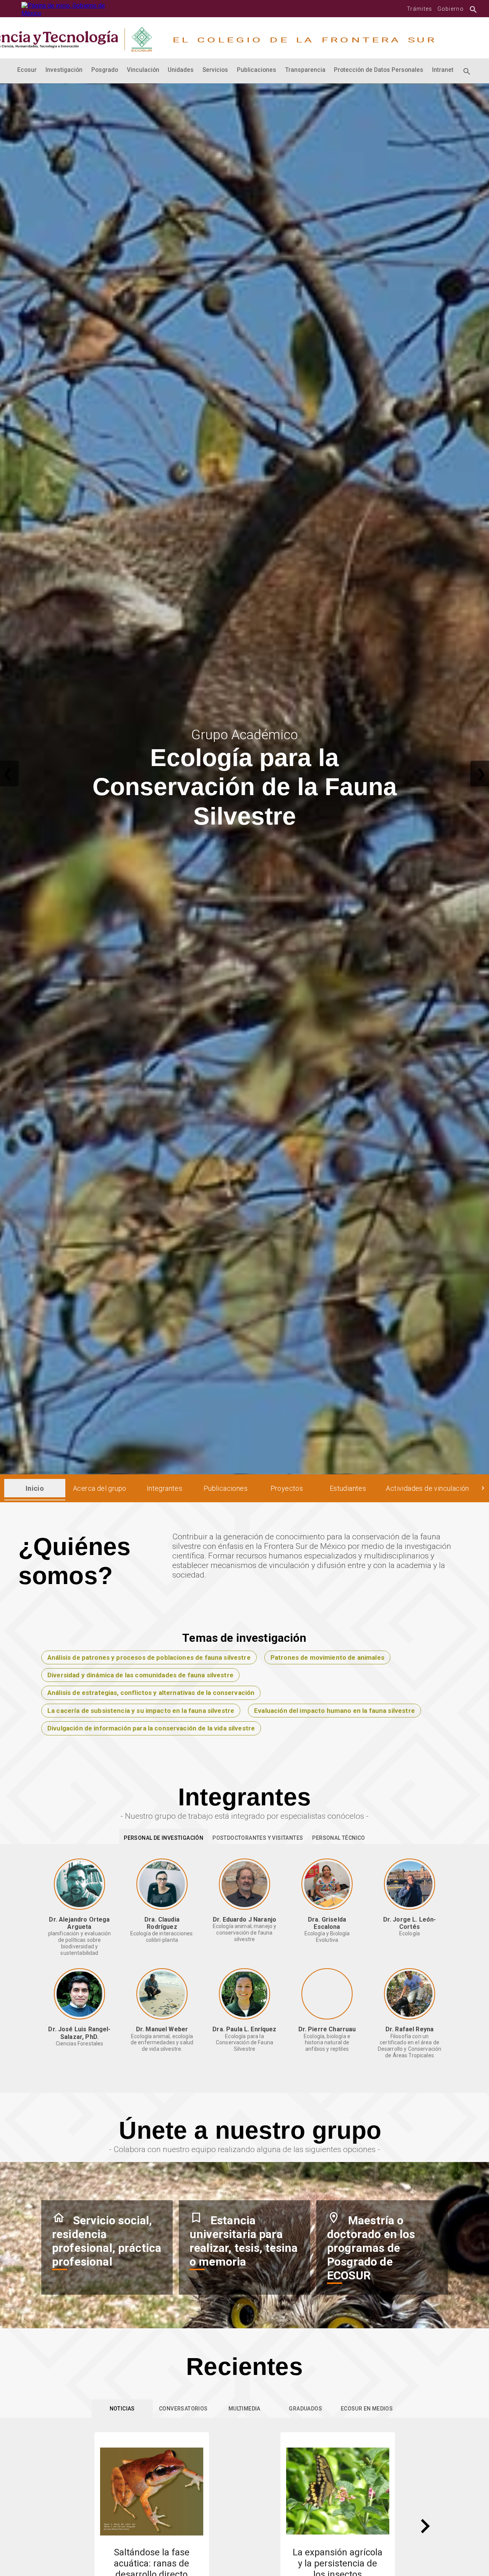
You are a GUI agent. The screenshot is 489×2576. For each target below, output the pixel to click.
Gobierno (451, 9)
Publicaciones (257, 70)
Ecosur (27, 70)
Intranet (443, 70)
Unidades (181, 70)
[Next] (425, 2526)
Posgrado (105, 70)
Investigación (64, 70)
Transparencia (305, 70)
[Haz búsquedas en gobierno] (471, 9)
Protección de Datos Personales (379, 70)
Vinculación (143, 70)
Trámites (419, 9)
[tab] (35, 1488)
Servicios (215, 70)
